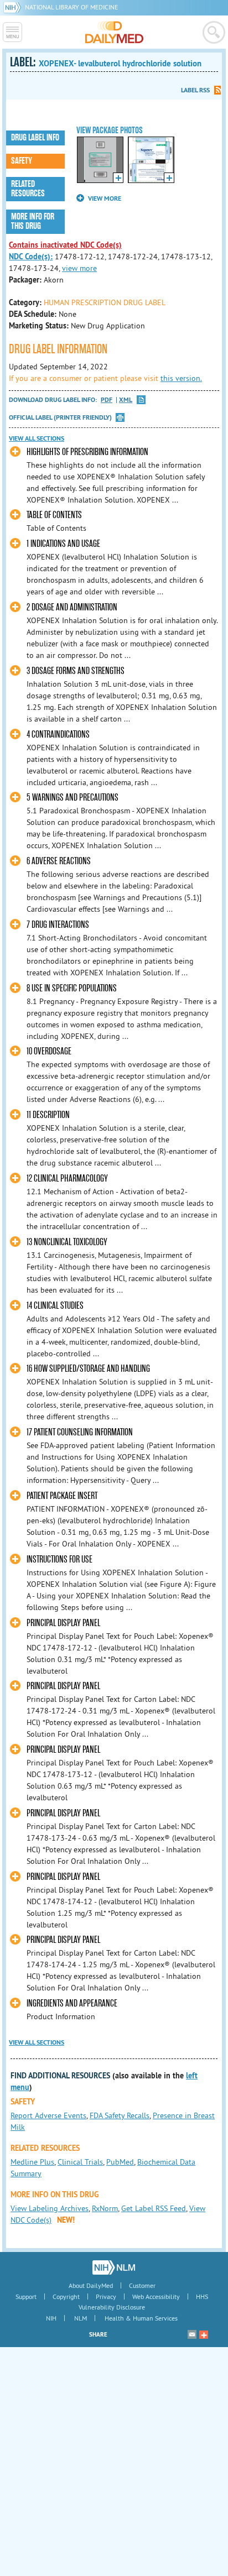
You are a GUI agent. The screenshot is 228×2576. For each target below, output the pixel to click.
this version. (181, 378)
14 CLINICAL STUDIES (55, 1306)
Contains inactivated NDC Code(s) (65, 245)
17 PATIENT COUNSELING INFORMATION (80, 1432)
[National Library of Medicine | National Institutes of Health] (114, 2267)
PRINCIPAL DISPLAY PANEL (63, 1623)
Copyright (66, 2297)
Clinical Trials (80, 2162)
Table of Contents (54, 515)
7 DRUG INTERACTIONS (58, 925)
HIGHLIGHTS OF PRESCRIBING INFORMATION (87, 452)
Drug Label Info (35, 138)
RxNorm (105, 2208)
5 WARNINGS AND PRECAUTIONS (72, 798)
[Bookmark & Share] (204, 2334)
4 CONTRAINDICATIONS (58, 735)
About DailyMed (91, 2285)
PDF (107, 400)
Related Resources (28, 189)
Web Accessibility (156, 2297)
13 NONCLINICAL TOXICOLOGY (67, 1242)
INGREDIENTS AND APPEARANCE (72, 2003)
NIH (51, 2318)
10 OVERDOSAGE (49, 1051)
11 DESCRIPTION (48, 1115)
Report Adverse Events (48, 2115)
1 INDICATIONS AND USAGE (63, 544)
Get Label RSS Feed (154, 2208)
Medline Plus (32, 2162)
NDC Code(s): (31, 257)
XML (126, 400)
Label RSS (195, 90)
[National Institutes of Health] (14, 7)
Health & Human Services (141, 2318)
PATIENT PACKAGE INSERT (62, 1496)
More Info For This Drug (33, 221)
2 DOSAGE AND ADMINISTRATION (72, 607)
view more (79, 268)
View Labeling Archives (50, 2208)
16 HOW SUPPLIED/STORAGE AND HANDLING (88, 1369)
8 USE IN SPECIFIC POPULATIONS (72, 988)
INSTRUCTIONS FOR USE (59, 1559)
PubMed (120, 2162)
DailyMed (114, 32)
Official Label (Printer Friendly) (60, 417)
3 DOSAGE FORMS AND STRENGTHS (76, 671)
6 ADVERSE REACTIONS (59, 861)
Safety (22, 161)
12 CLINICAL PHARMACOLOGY (67, 1179)
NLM (81, 2318)
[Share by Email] (192, 2334)
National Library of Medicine (71, 7)
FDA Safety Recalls (120, 2115)
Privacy (106, 2297)
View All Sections (37, 438)
